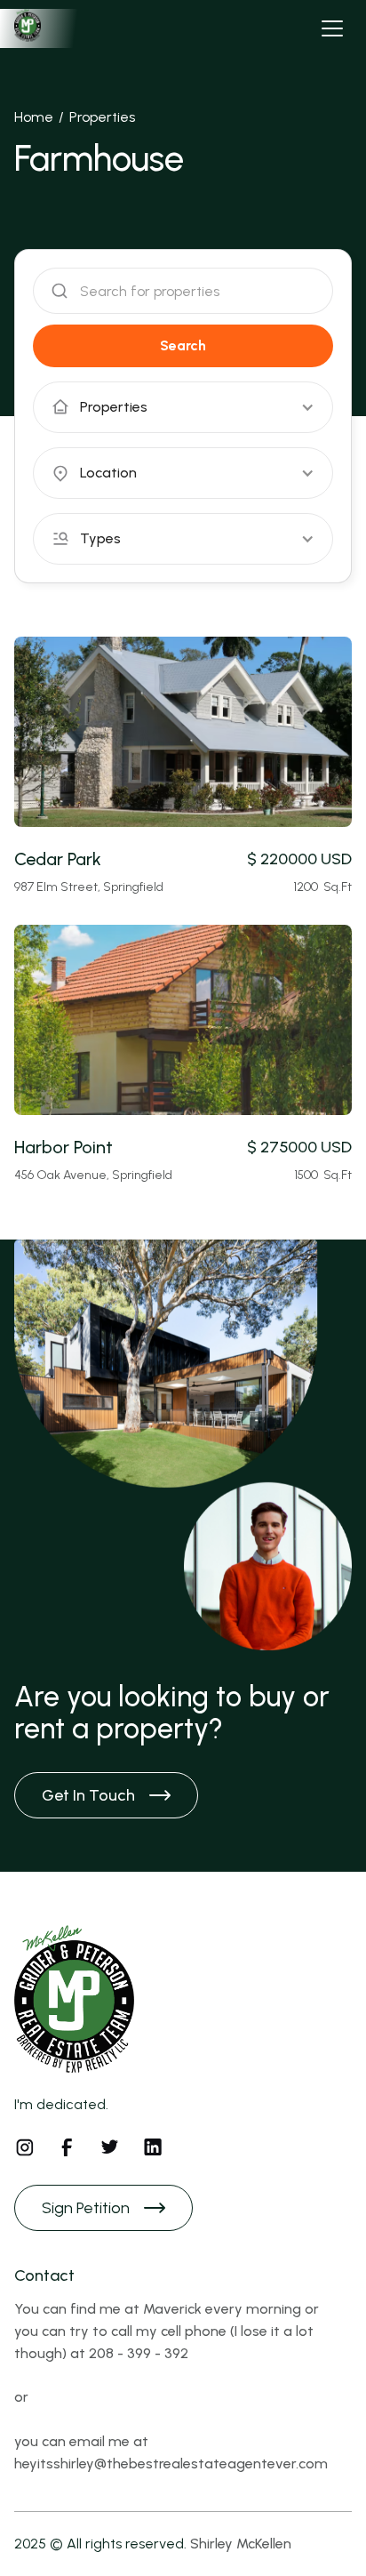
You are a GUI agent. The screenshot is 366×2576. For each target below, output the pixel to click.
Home (34, 117)
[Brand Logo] (68, 28)
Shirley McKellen (241, 2544)
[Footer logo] (74, 1999)
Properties (102, 117)
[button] (183, 407)
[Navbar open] (332, 28)
